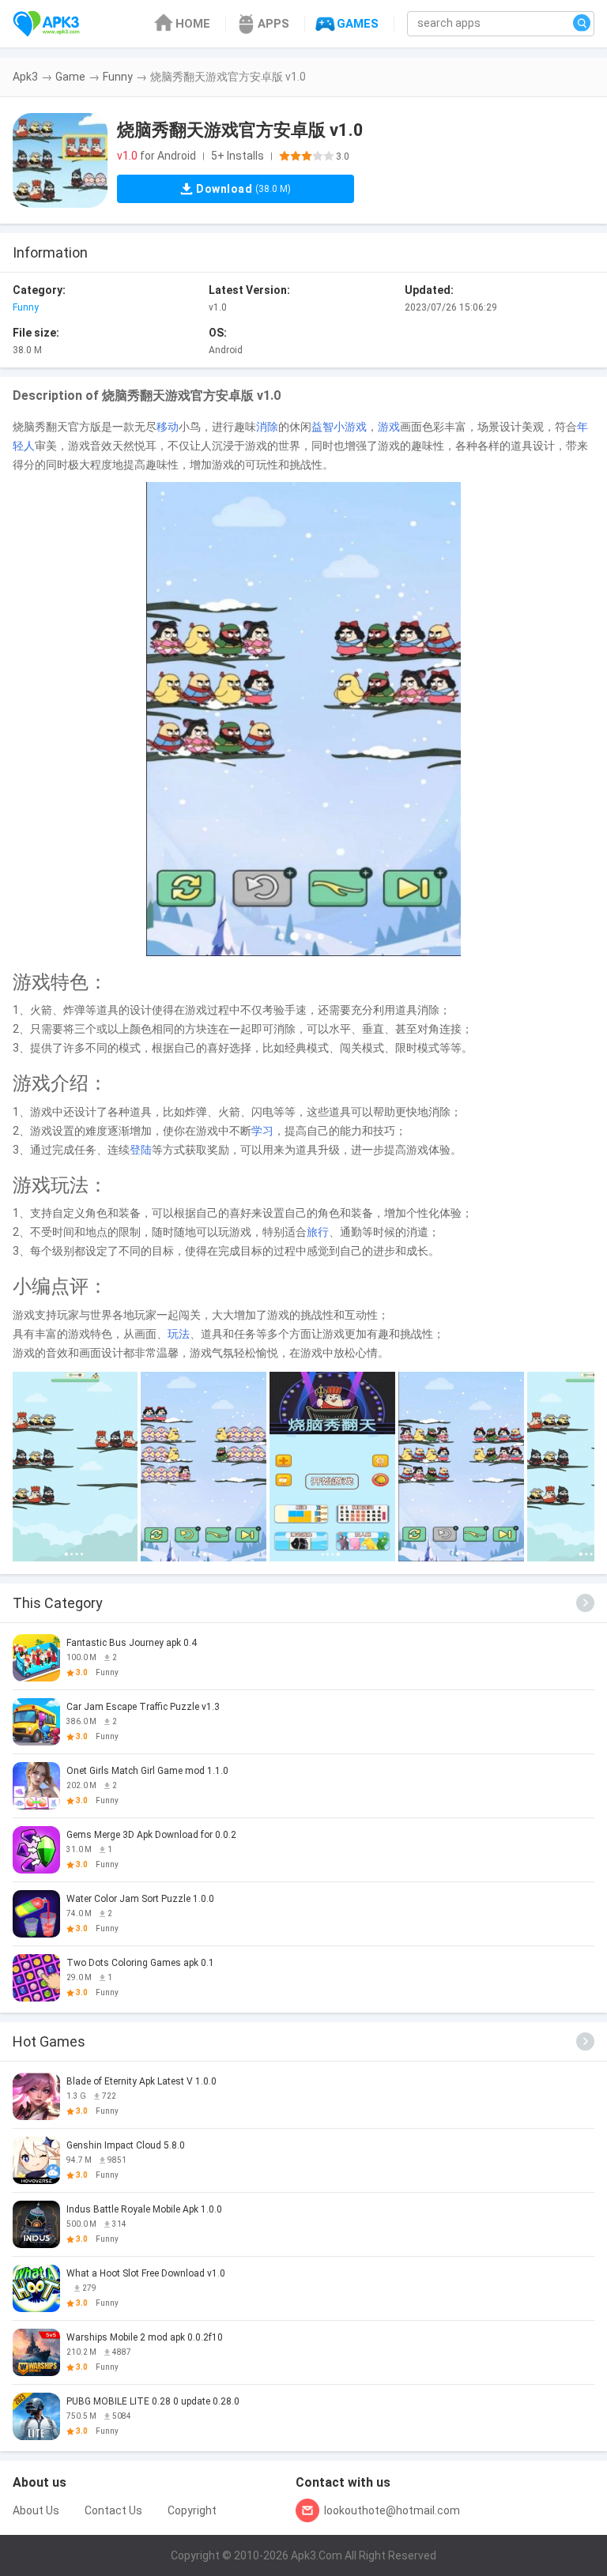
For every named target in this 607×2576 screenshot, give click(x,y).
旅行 (318, 1232)
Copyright (192, 2510)
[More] (585, 1603)
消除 (267, 427)
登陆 (141, 1150)
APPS (273, 24)
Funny (118, 77)
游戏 (389, 427)
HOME (193, 24)
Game (70, 77)
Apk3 (25, 77)
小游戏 (350, 427)
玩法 (179, 1334)
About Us (36, 2510)
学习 (262, 1131)
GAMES (358, 24)
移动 (168, 427)
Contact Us (113, 2510)
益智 (322, 427)
